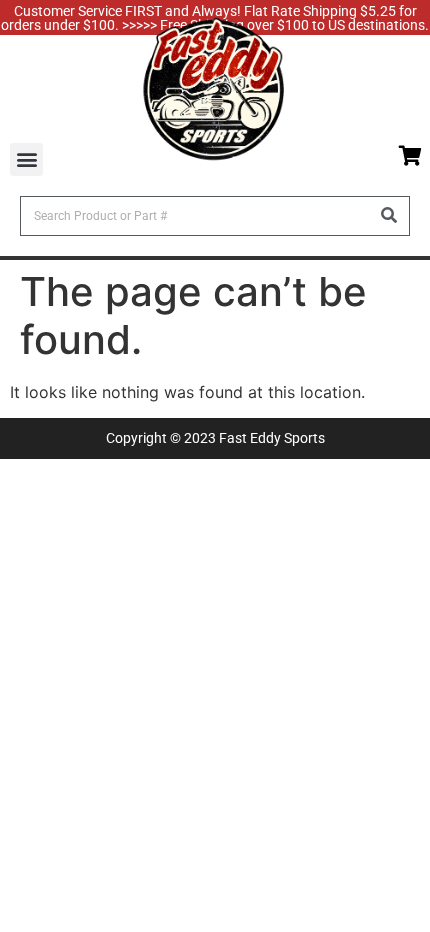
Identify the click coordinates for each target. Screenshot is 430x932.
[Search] (389, 216)
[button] (26, 159)
